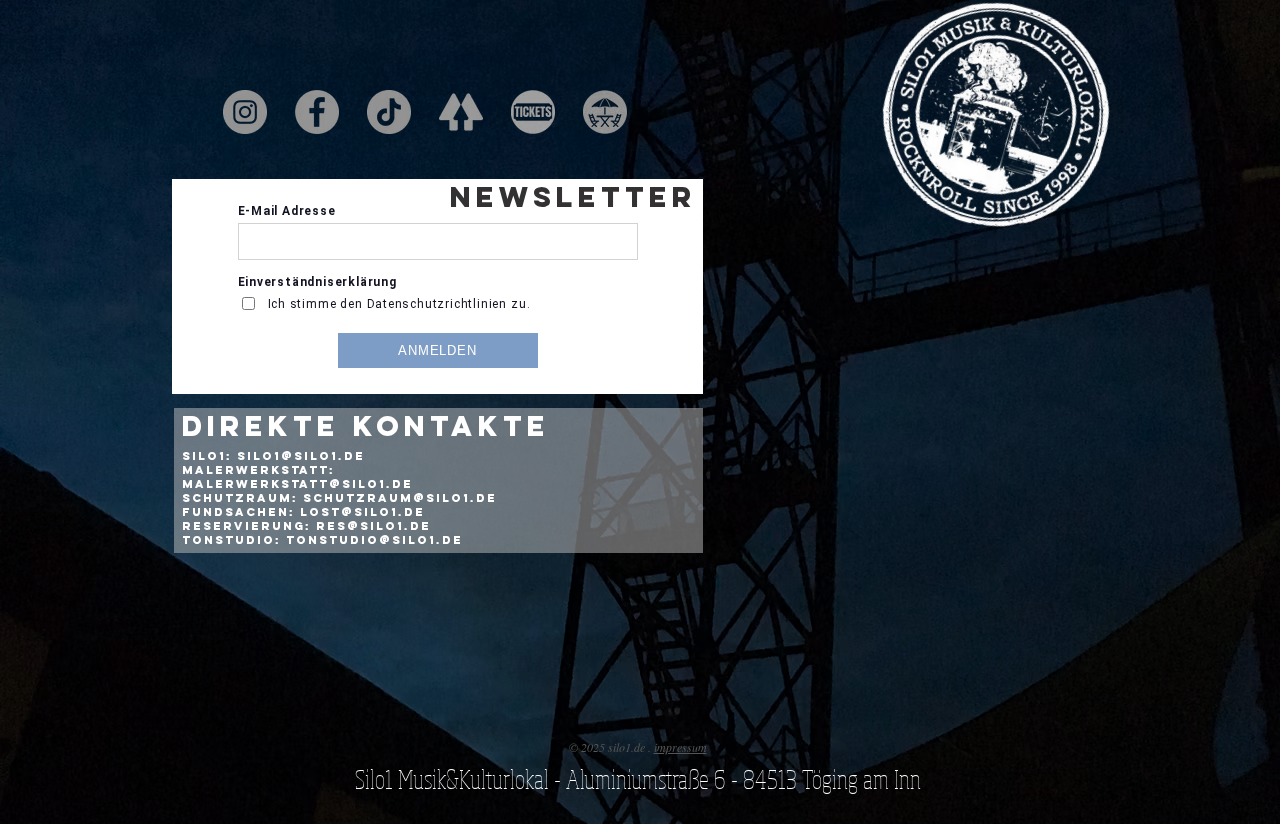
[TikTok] (389, 112)
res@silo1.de (373, 526)
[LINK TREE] (461, 112)
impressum (680, 747)
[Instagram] (245, 112)
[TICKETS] (533, 112)
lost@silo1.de (362, 512)
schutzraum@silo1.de (400, 498)
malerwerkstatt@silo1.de (297, 484)
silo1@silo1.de (301, 456)
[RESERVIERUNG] (605, 112)
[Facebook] (317, 112)
